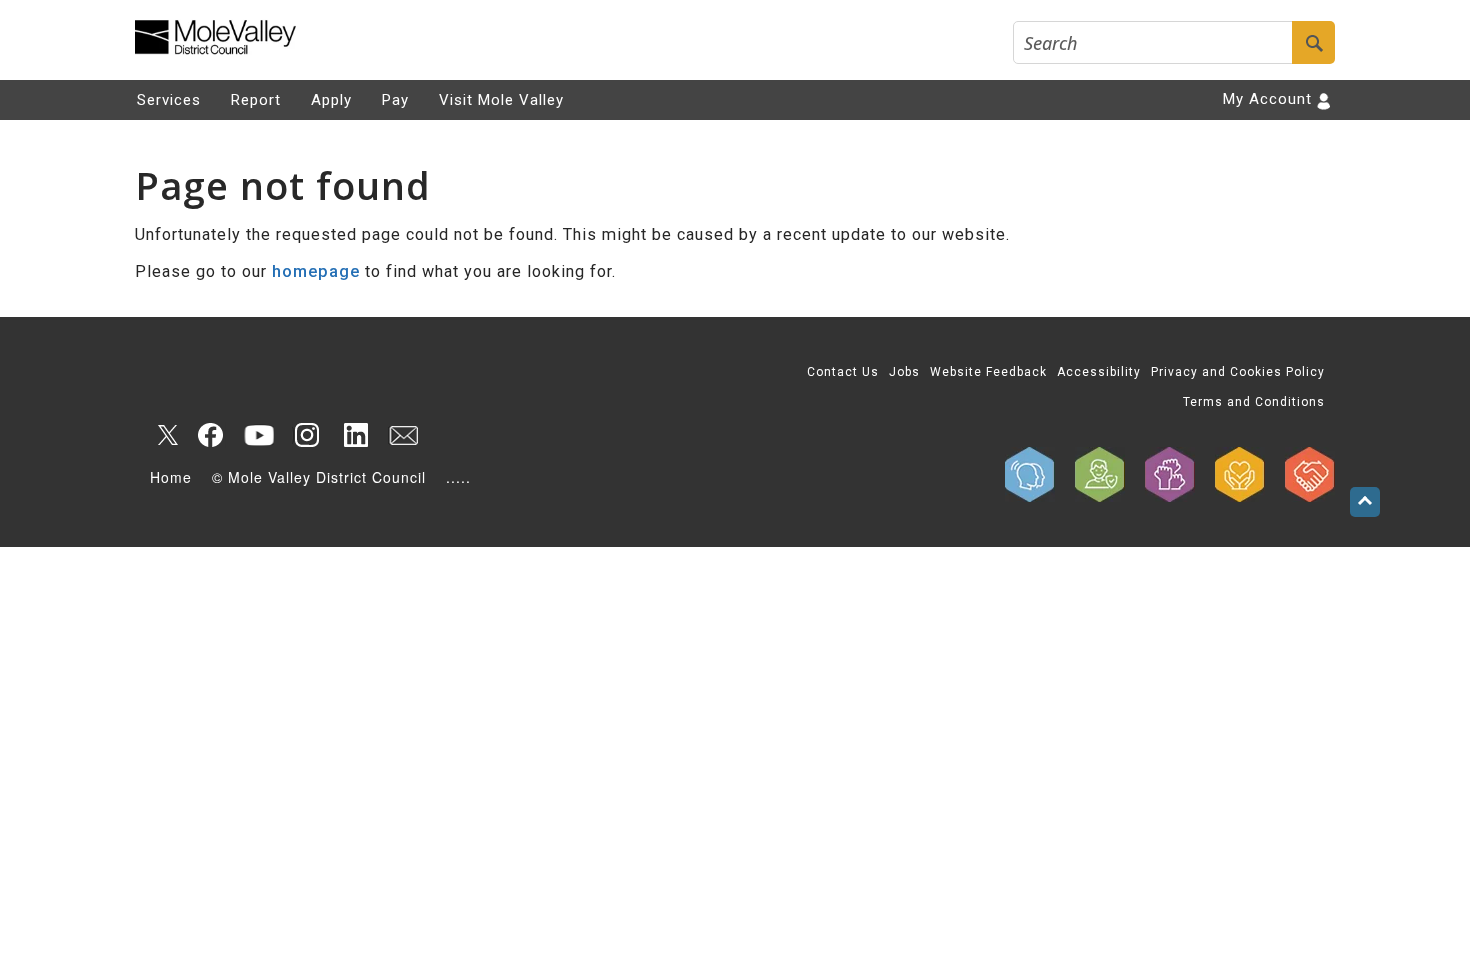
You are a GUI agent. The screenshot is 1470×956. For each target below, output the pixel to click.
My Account (1267, 99)
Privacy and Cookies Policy (1238, 372)
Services (169, 100)
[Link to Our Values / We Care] (1240, 474)
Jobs (904, 372)
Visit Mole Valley (501, 100)
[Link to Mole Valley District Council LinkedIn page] (355, 435)
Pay (395, 100)
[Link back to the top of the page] (1365, 502)
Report (256, 100)
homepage (316, 271)
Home (171, 477)
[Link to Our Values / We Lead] (1170, 474)
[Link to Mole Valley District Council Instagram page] (307, 435)
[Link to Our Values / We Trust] (1100, 474)
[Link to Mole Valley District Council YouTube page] (259, 435)
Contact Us (843, 372)
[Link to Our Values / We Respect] (1310, 474)
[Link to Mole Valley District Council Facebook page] (211, 435)
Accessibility (1099, 372)
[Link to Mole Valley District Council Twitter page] (163, 435)
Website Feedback (988, 372)
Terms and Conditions (1254, 402)
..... (458, 477)
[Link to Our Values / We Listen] (1030, 474)
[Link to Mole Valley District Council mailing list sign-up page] (403, 435)
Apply (331, 100)
